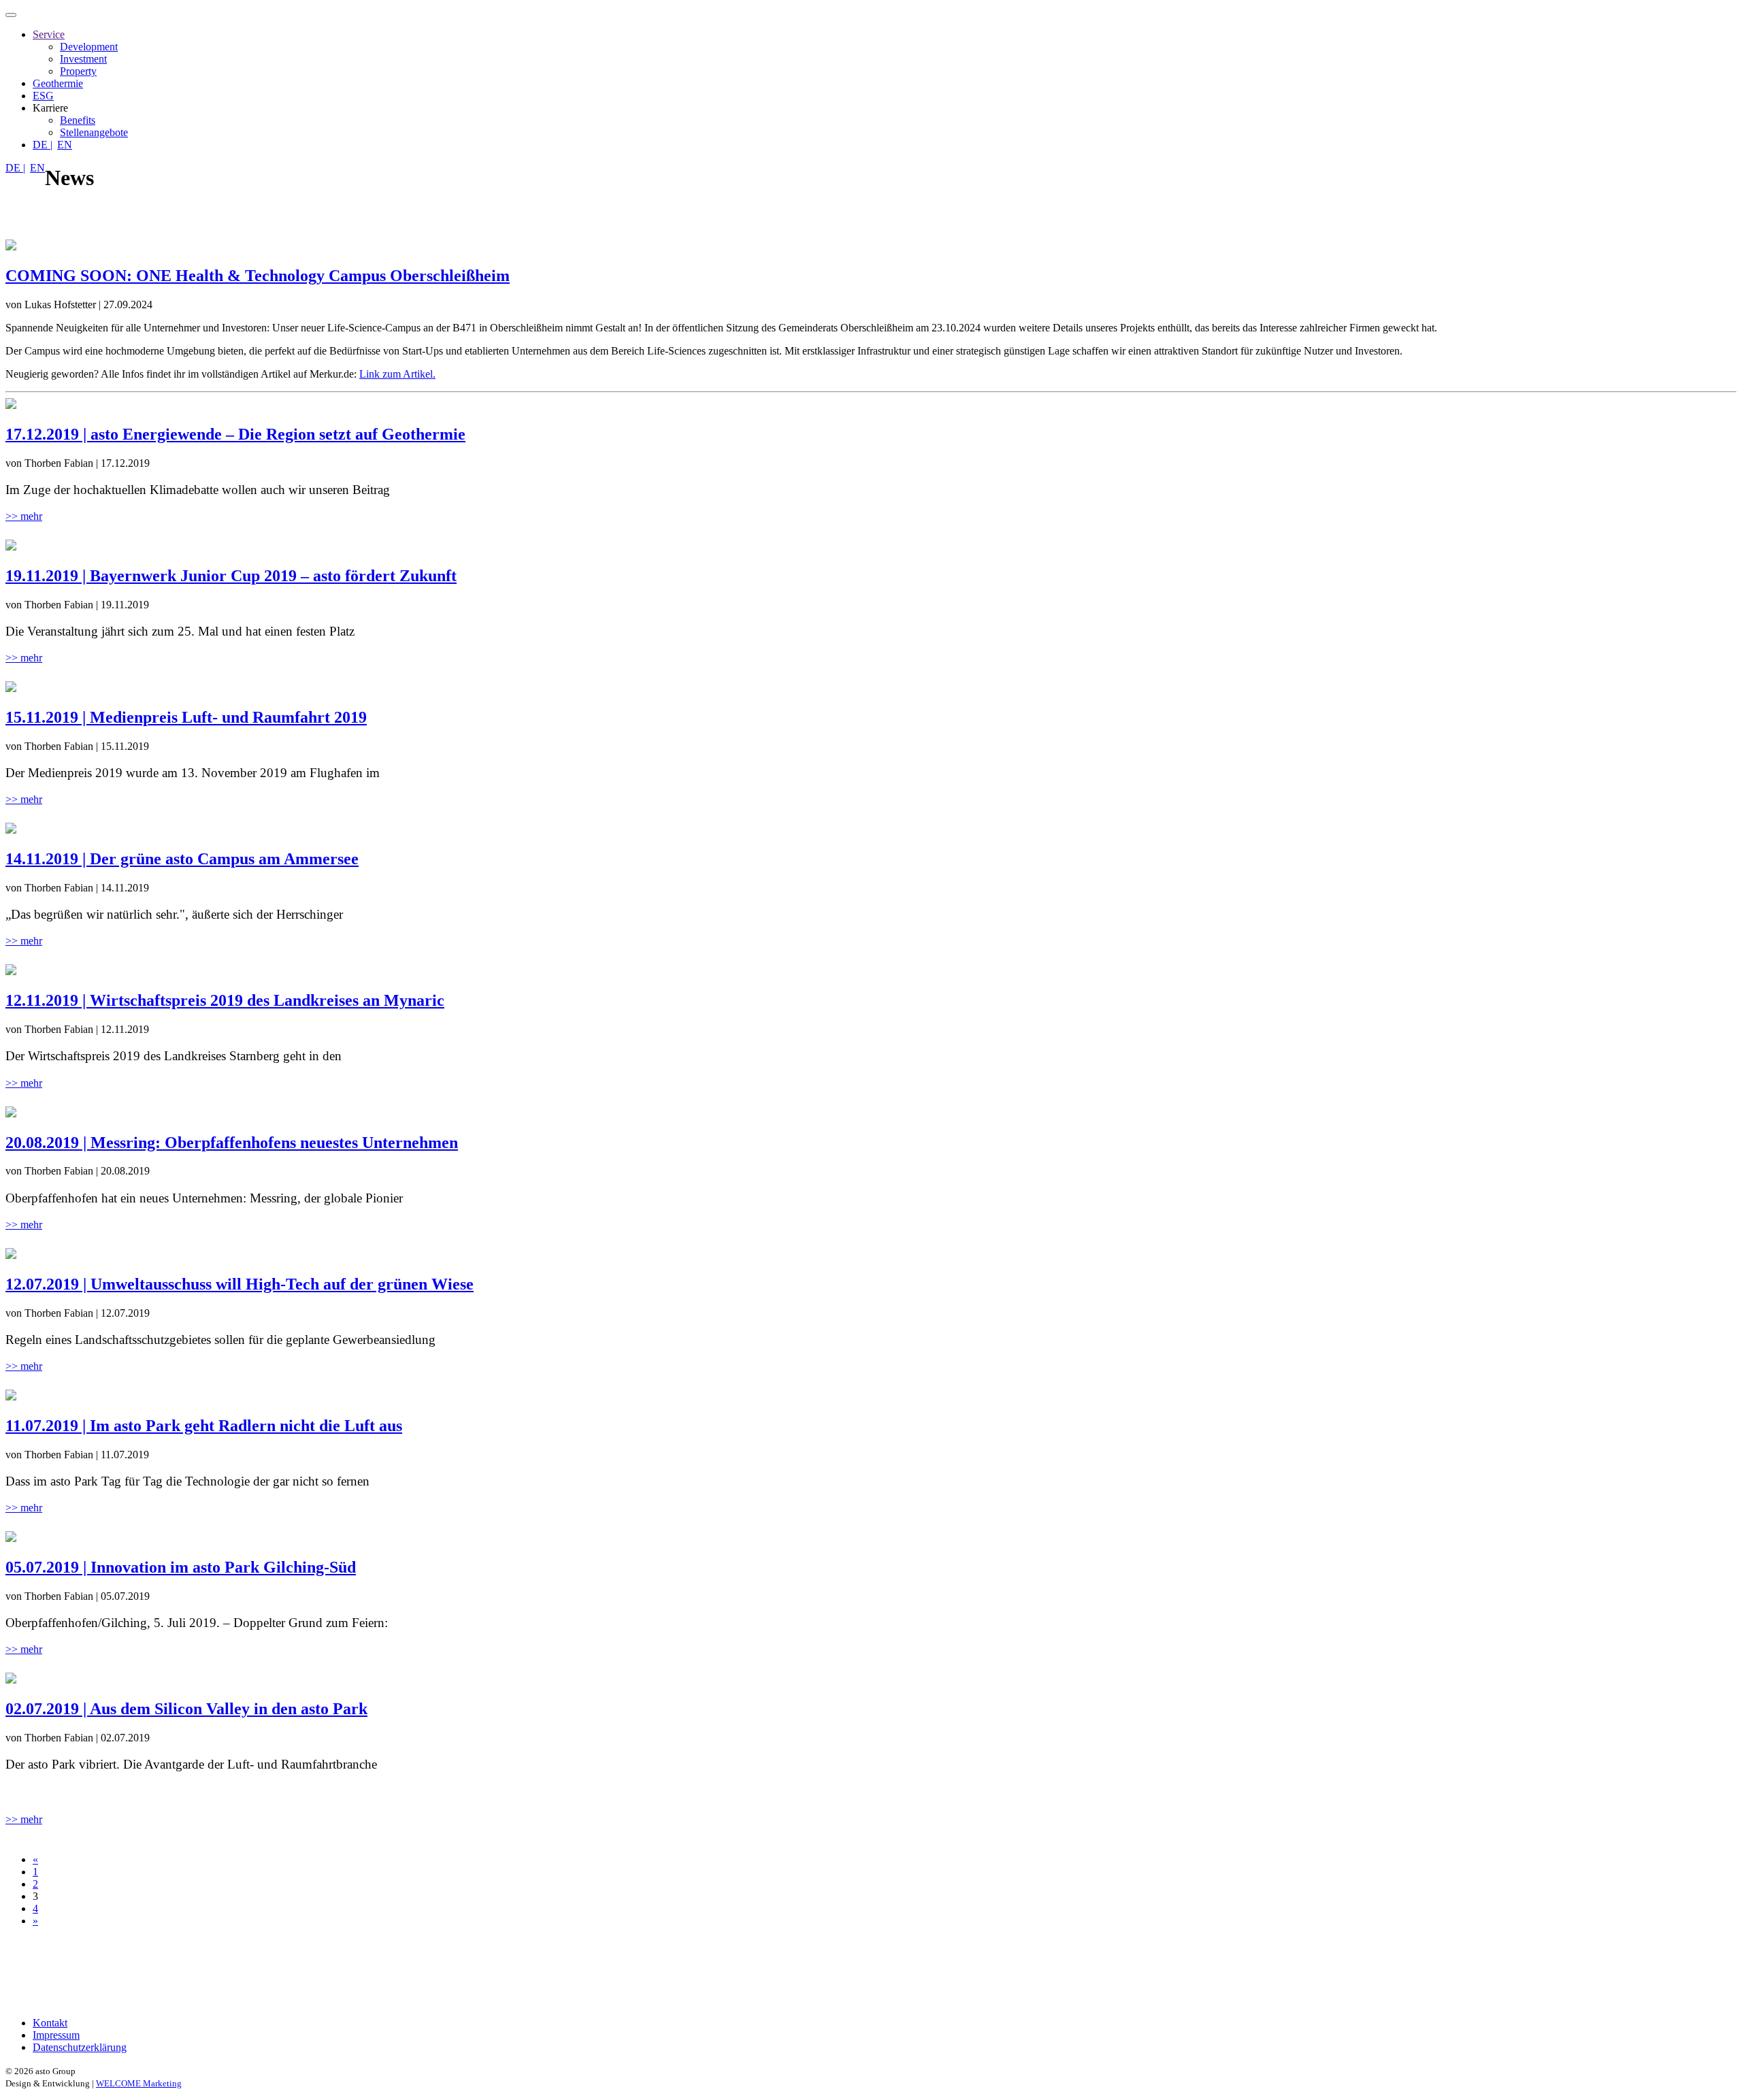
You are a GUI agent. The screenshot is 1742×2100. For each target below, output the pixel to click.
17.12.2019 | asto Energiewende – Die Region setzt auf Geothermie (235, 434)
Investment (83, 59)
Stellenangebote (94, 132)
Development (89, 47)
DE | (43, 145)
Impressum (56, 2035)
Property (78, 71)
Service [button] (49, 34)
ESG (43, 96)
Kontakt (50, 2023)
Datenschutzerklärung (80, 2047)
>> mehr (24, 516)
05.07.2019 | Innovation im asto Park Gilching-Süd (181, 1567)
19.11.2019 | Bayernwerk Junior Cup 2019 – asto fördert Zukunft (231, 576)
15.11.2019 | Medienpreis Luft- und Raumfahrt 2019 (186, 717)
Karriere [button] (50, 108)
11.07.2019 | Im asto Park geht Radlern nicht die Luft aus (204, 1426)
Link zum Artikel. (397, 374)
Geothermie (58, 83)
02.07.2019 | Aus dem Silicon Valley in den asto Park (186, 1709)
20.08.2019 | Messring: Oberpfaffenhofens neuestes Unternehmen (232, 1143)
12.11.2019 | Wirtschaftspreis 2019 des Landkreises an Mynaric (225, 1000)
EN (65, 145)
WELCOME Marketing (139, 2083)
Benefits (78, 120)
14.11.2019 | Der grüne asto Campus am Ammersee (182, 859)
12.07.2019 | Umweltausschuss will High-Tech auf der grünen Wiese (240, 1284)
